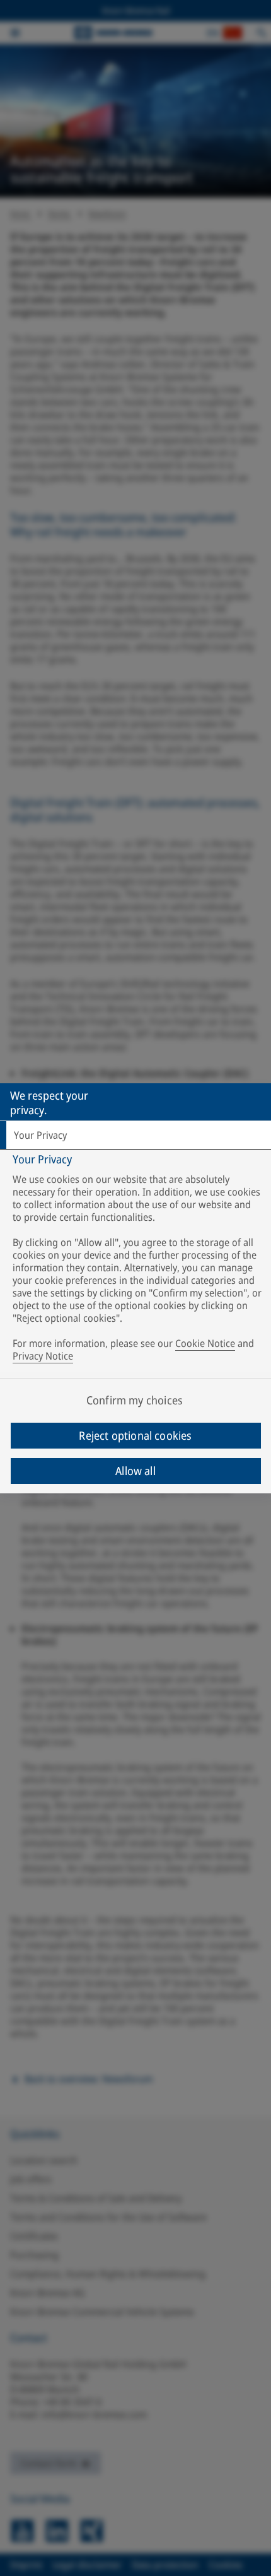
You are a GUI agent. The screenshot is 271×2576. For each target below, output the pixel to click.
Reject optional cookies (135, 1435)
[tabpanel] (137, 1260)
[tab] (135, 1135)
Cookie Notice (205, 1343)
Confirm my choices (135, 1400)
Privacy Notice (43, 1356)
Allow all (135, 1471)
